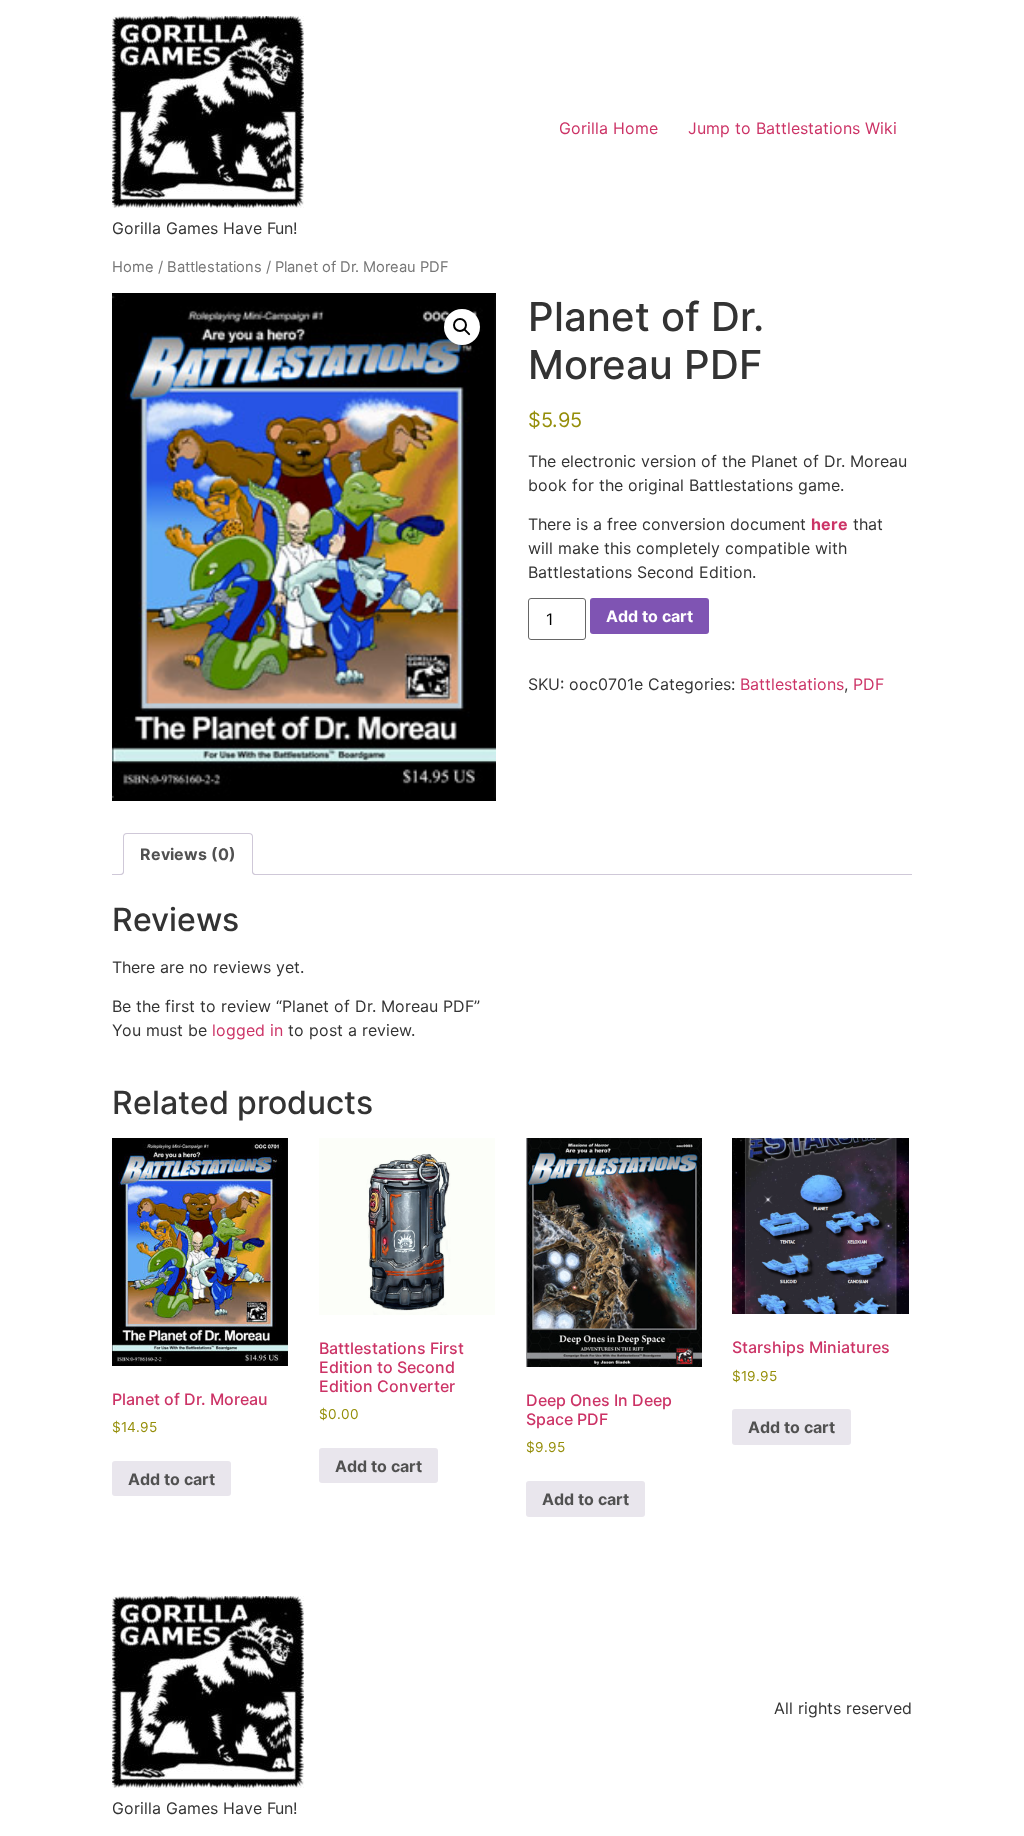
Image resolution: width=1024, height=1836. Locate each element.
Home (133, 267)
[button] (462, 327)
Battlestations (214, 267)
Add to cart (649, 616)
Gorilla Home (608, 128)
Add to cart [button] (171, 1479)
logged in (247, 1030)
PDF (868, 684)
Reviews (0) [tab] (188, 854)
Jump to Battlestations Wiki (792, 128)
